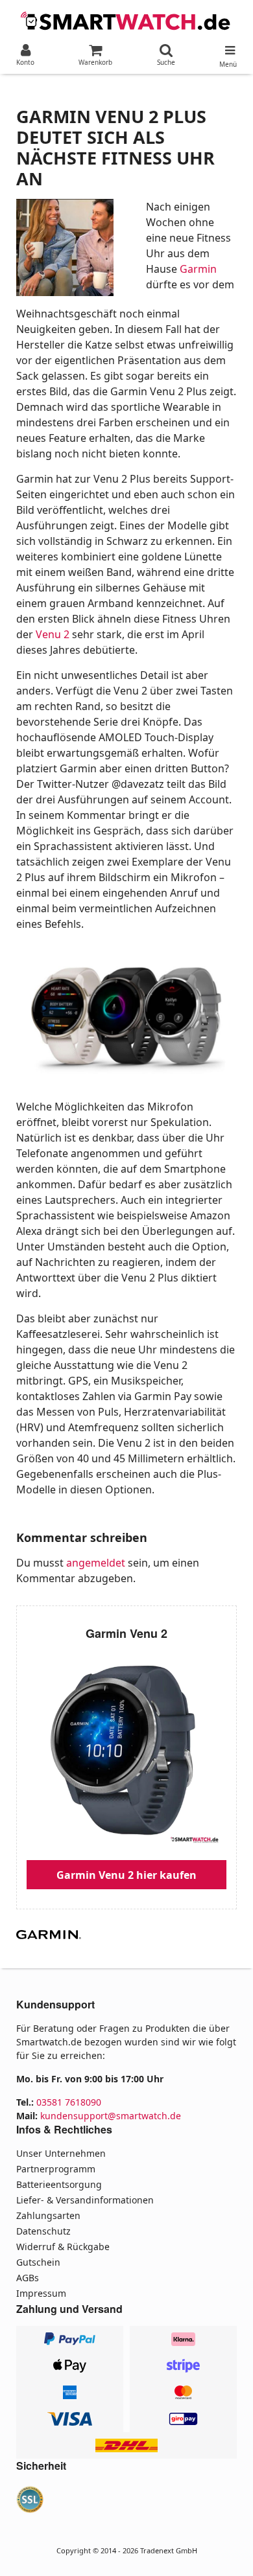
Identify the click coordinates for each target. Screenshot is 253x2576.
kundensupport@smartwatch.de (111, 2116)
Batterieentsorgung (59, 2184)
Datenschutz (43, 2231)
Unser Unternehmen (61, 2153)
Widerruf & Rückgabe (63, 2247)
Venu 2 (53, 634)
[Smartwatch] (126, 19)
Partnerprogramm (56, 2169)
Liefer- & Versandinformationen (85, 2200)
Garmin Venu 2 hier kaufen (126, 1875)
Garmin (198, 269)
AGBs (28, 2278)
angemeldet (96, 1563)
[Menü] (228, 47)
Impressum (41, 2293)
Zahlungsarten (48, 2215)
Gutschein (38, 2262)
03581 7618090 (69, 2102)
